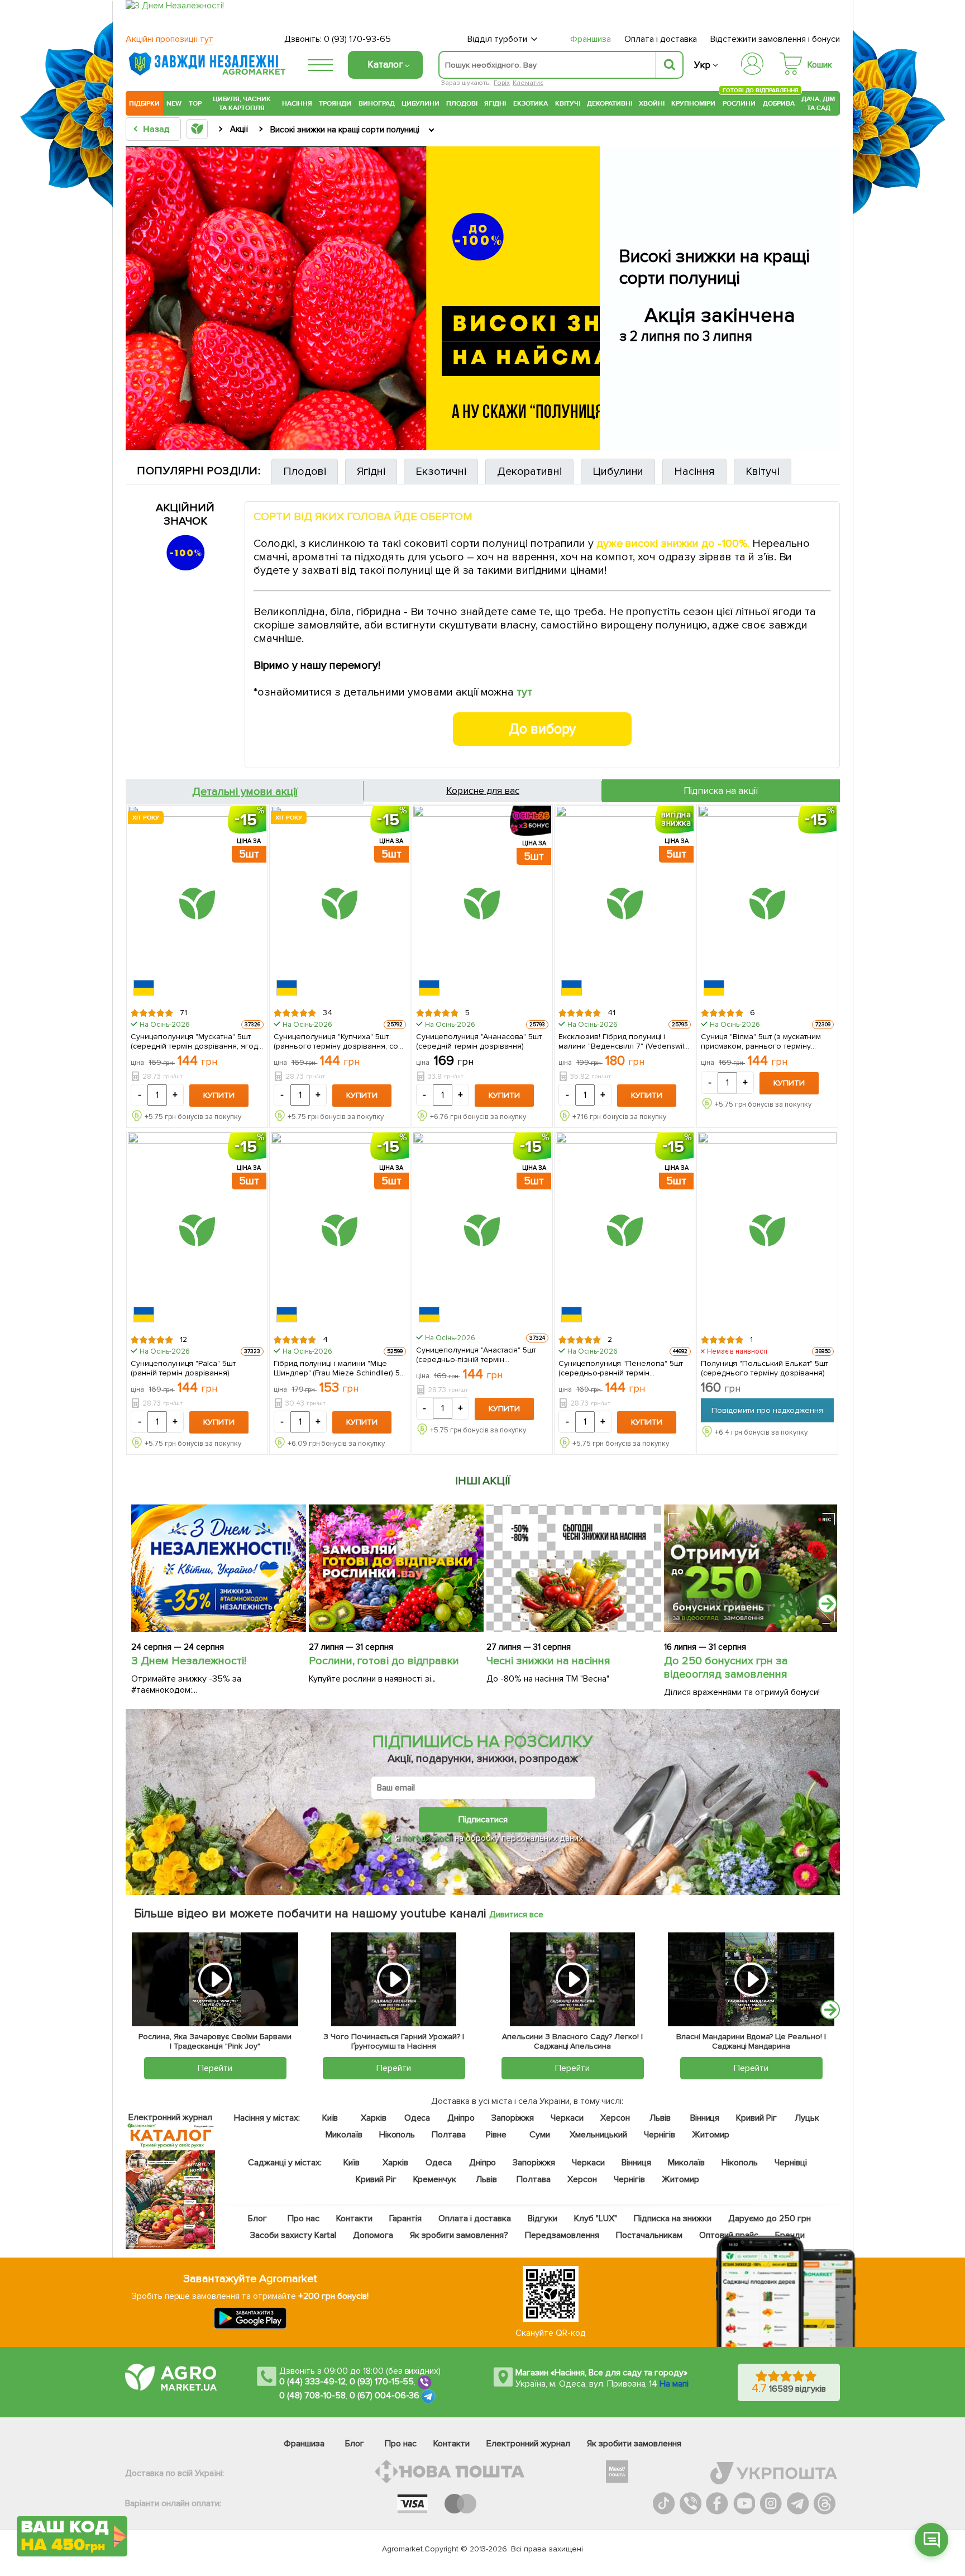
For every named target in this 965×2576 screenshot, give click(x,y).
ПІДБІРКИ (144, 103)
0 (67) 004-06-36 (385, 2396)
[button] (931, 2540)
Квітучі (568, 103)
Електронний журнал (528, 2444)
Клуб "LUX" (596, 2218)
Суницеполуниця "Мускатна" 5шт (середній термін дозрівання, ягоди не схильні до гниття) (196, 1041)
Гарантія (405, 2218)
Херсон (615, 2118)
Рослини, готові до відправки (384, 1661)
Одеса (417, 2118)
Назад (156, 129)
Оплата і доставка (661, 39)
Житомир (711, 2135)
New (174, 103)
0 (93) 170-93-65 (357, 39)
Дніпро (461, 2118)
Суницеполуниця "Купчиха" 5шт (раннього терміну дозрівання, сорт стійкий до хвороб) (340, 1041)
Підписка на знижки (673, 2218)
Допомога (373, 2235)
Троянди (335, 103)
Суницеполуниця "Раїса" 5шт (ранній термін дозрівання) (183, 1368)
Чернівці (791, 2163)
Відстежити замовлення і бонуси (775, 39)
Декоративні (610, 103)
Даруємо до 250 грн (770, 2218)
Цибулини (421, 103)
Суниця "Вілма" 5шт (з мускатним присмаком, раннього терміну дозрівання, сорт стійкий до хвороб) (761, 1041)
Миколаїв (344, 2135)
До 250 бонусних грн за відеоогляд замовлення (726, 1668)
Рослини (739, 102)
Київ (330, 2118)
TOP (195, 103)
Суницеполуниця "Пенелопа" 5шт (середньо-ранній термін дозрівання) (621, 1368)
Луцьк (808, 2118)
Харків (374, 2118)
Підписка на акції (721, 791)
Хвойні (652, 103)
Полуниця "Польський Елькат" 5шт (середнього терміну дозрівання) (765, 1368)
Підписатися (483, 1820)
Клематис (528, 83)
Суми (540, 2135)
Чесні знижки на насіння (548, 1661)
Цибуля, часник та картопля (242, 103)
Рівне (496, 2135)
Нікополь (397, 2135)
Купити (219, 1095)
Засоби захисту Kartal (293, 2235)
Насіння (297, 103)
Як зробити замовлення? (459, 2235)
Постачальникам (649, 2235)
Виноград (377, 103)
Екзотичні (441, 472)
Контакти (354, 2218)
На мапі (674, 2384)
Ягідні (495, 103)
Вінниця (705, 2118)
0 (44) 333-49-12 (312, 2382)
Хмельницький (599, 2135)
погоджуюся (428, 1838)
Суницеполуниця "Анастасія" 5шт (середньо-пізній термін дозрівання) (476, 1354)
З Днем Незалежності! (189, 1661)
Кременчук (435, 2179)
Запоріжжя (513, 2118)
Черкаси (567, 2118)
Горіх (502, 83)
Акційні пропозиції (169, 39)
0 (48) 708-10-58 (312, 2396)
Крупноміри (693, 103)
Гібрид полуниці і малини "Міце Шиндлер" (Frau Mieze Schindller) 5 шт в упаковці (337, 1368)
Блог (257, 2218)
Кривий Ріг (757, 2118)
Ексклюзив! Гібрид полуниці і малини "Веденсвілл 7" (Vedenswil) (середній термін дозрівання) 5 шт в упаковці (622, 1041)
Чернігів (660, 2135)
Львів (660, 2118)
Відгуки (543, 2218)
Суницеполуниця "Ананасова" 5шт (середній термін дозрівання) (479, 1041)
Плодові (462, 103)
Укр (702, 65)
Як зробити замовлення (634, 2444)
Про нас (304, 2218)
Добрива (779, 103)
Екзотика (531, 103)
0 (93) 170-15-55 (382, 2382)
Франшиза (591, 39)
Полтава (449, 2135)
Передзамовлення (562, 2235)
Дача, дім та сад (819, 103)
